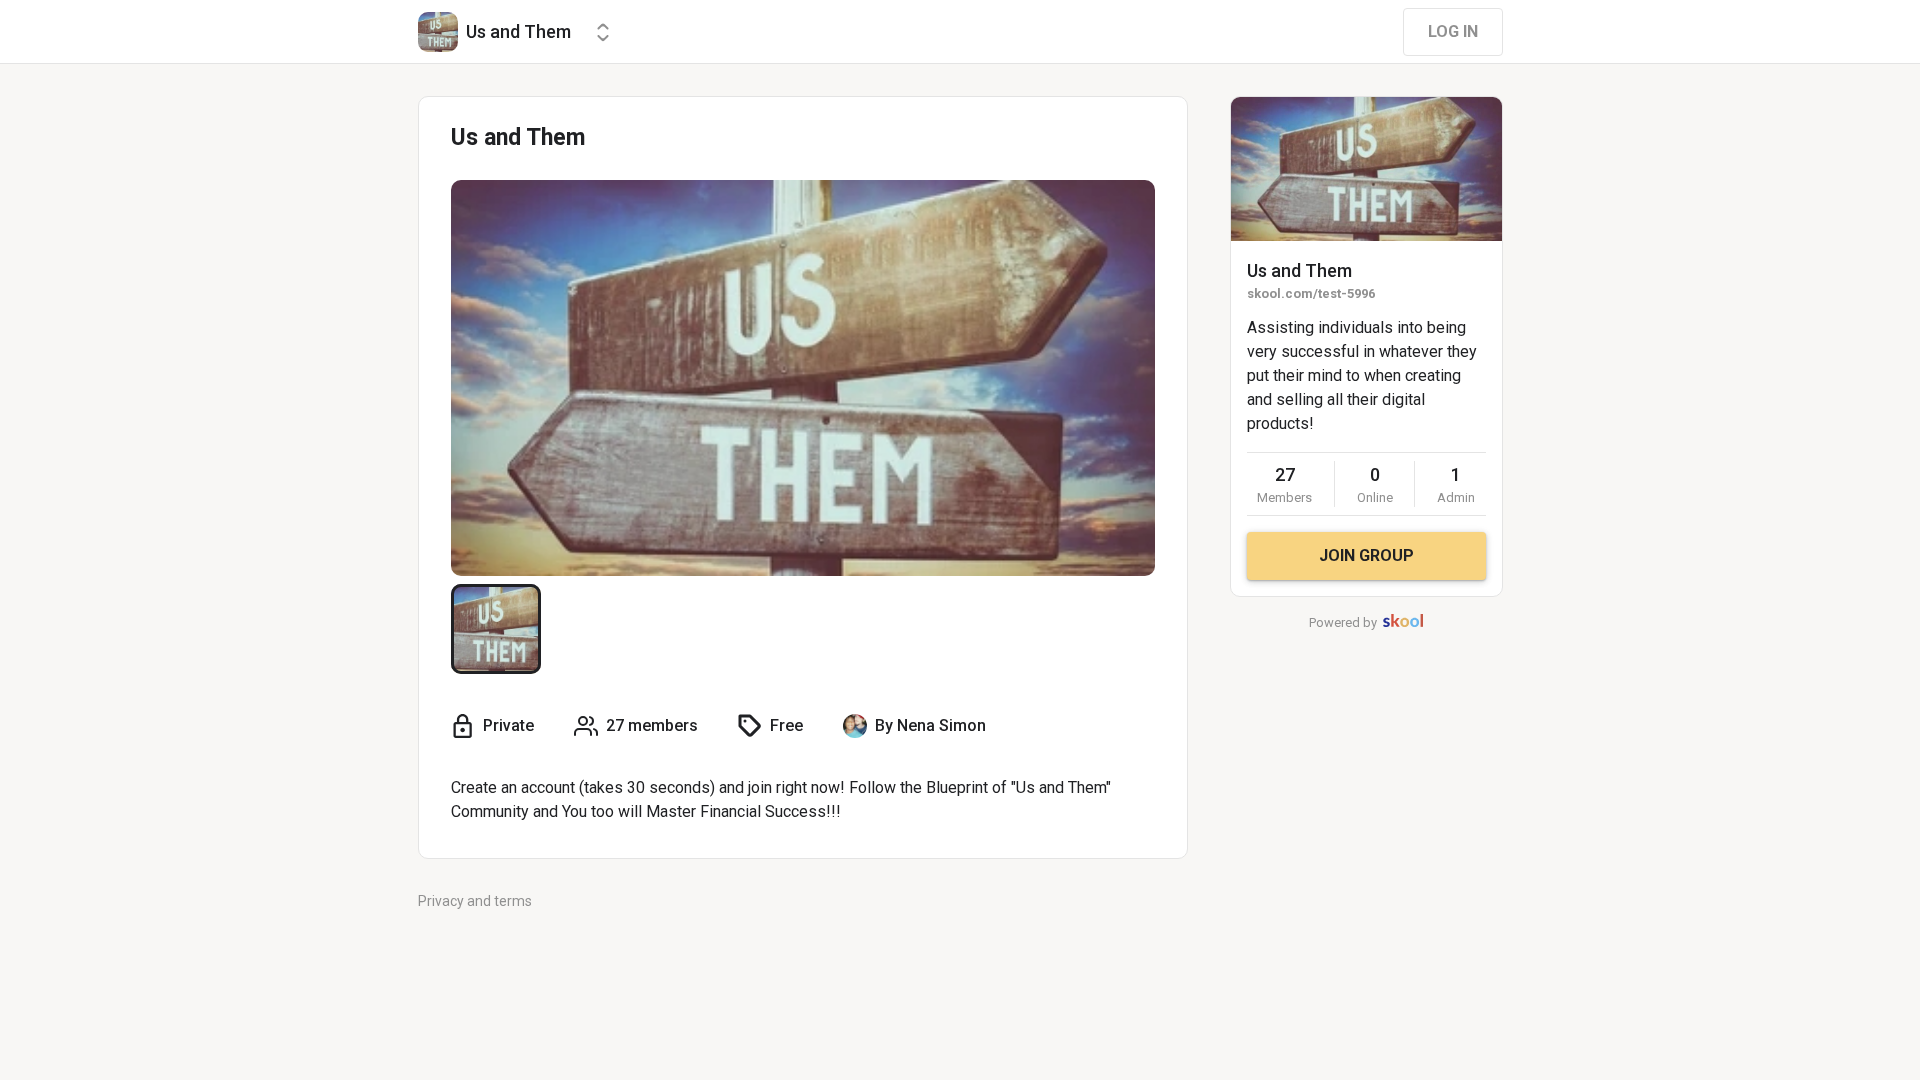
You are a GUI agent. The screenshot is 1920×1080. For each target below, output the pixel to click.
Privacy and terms (475, 901)
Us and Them (1299, 270)
